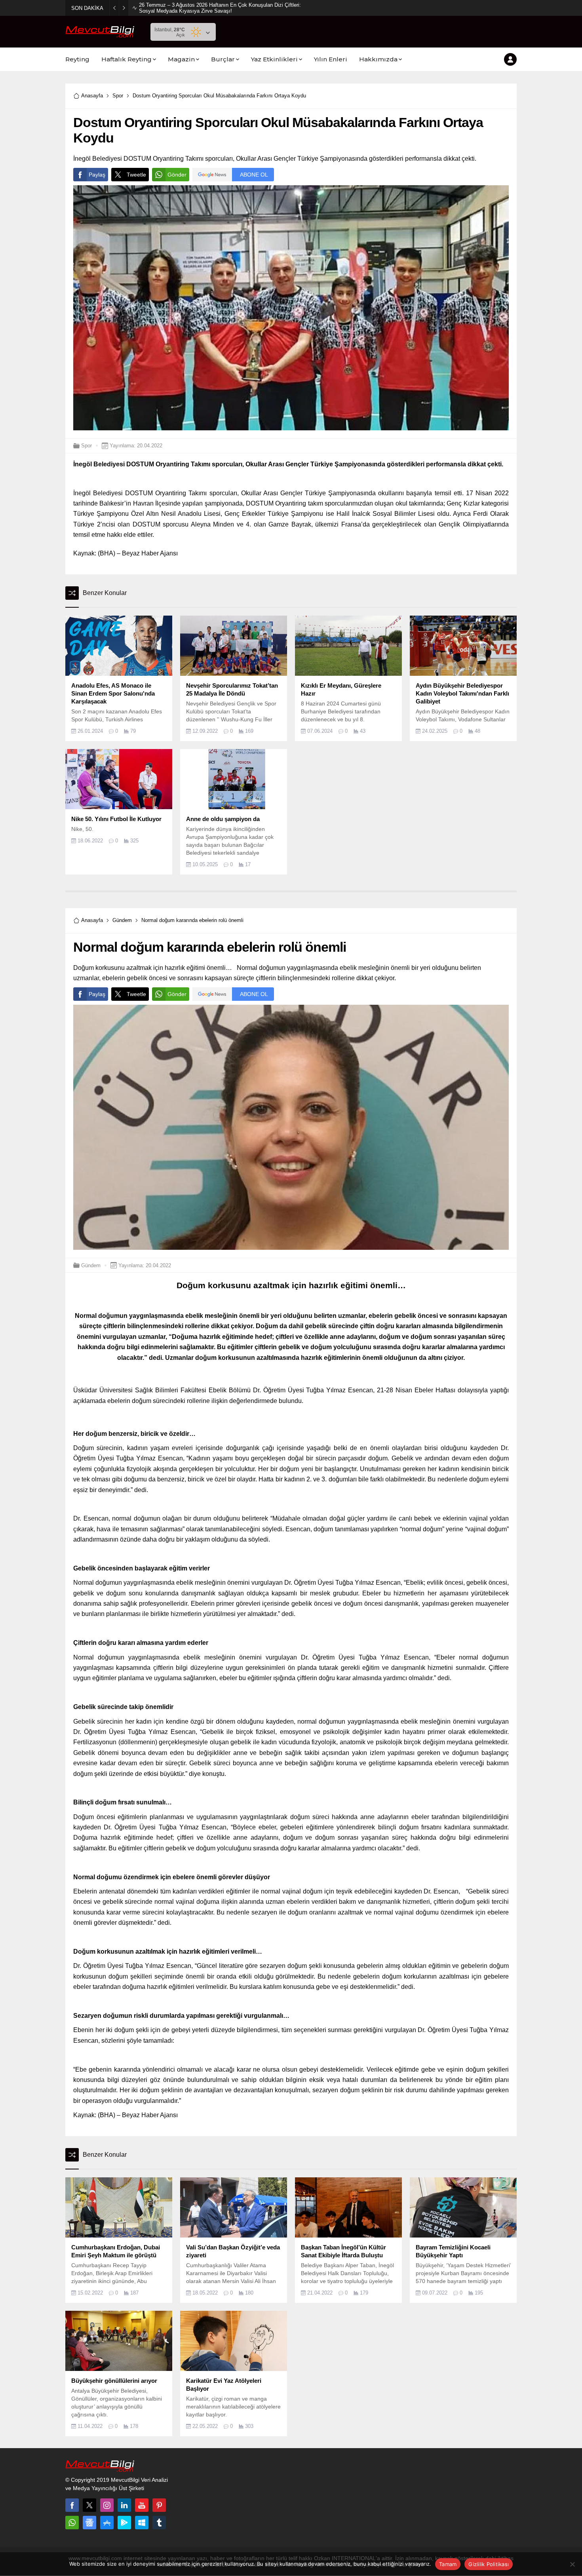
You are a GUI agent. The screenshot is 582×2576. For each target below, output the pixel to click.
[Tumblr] (159, 2523)
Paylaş (97, 175)
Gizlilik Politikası (489, 2564)
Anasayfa (92, 96)
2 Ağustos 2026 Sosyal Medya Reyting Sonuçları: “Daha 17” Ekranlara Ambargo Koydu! (220, 8)
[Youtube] (142, 2505)
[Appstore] (107, 2523)
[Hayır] (572, 2564)
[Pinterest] (159, 2505)
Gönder (177, 175)
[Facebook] (72, 2505)
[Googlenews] (89, 2523)
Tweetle (136, 175)
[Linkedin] (124, 2505)
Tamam (448, 2564)
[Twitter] (89, 2505)
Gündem (122, 920)
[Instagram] (107, 2505)
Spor (118, 96)
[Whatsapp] (72, 2523)
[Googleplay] (124, 2523)
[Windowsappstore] (142, 2523)
